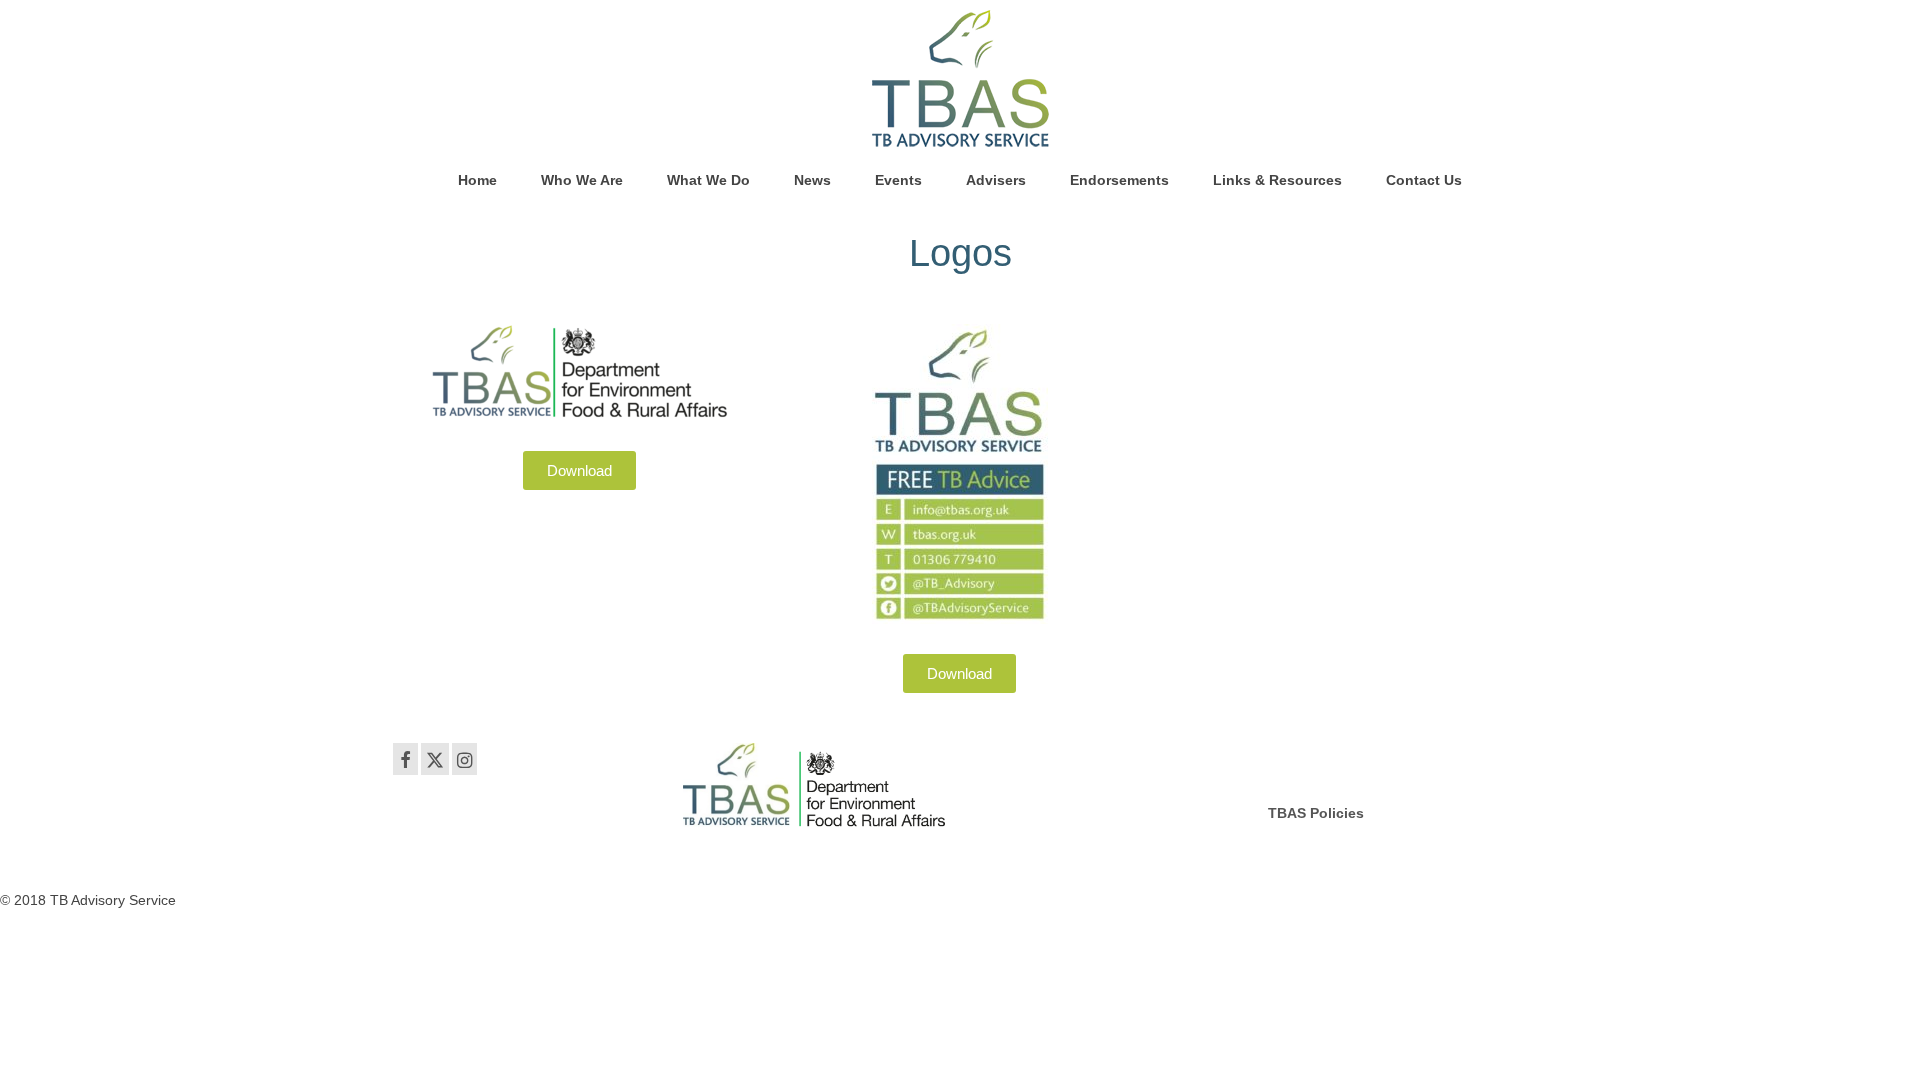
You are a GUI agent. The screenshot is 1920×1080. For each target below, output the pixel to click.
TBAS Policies (1316, 813)
